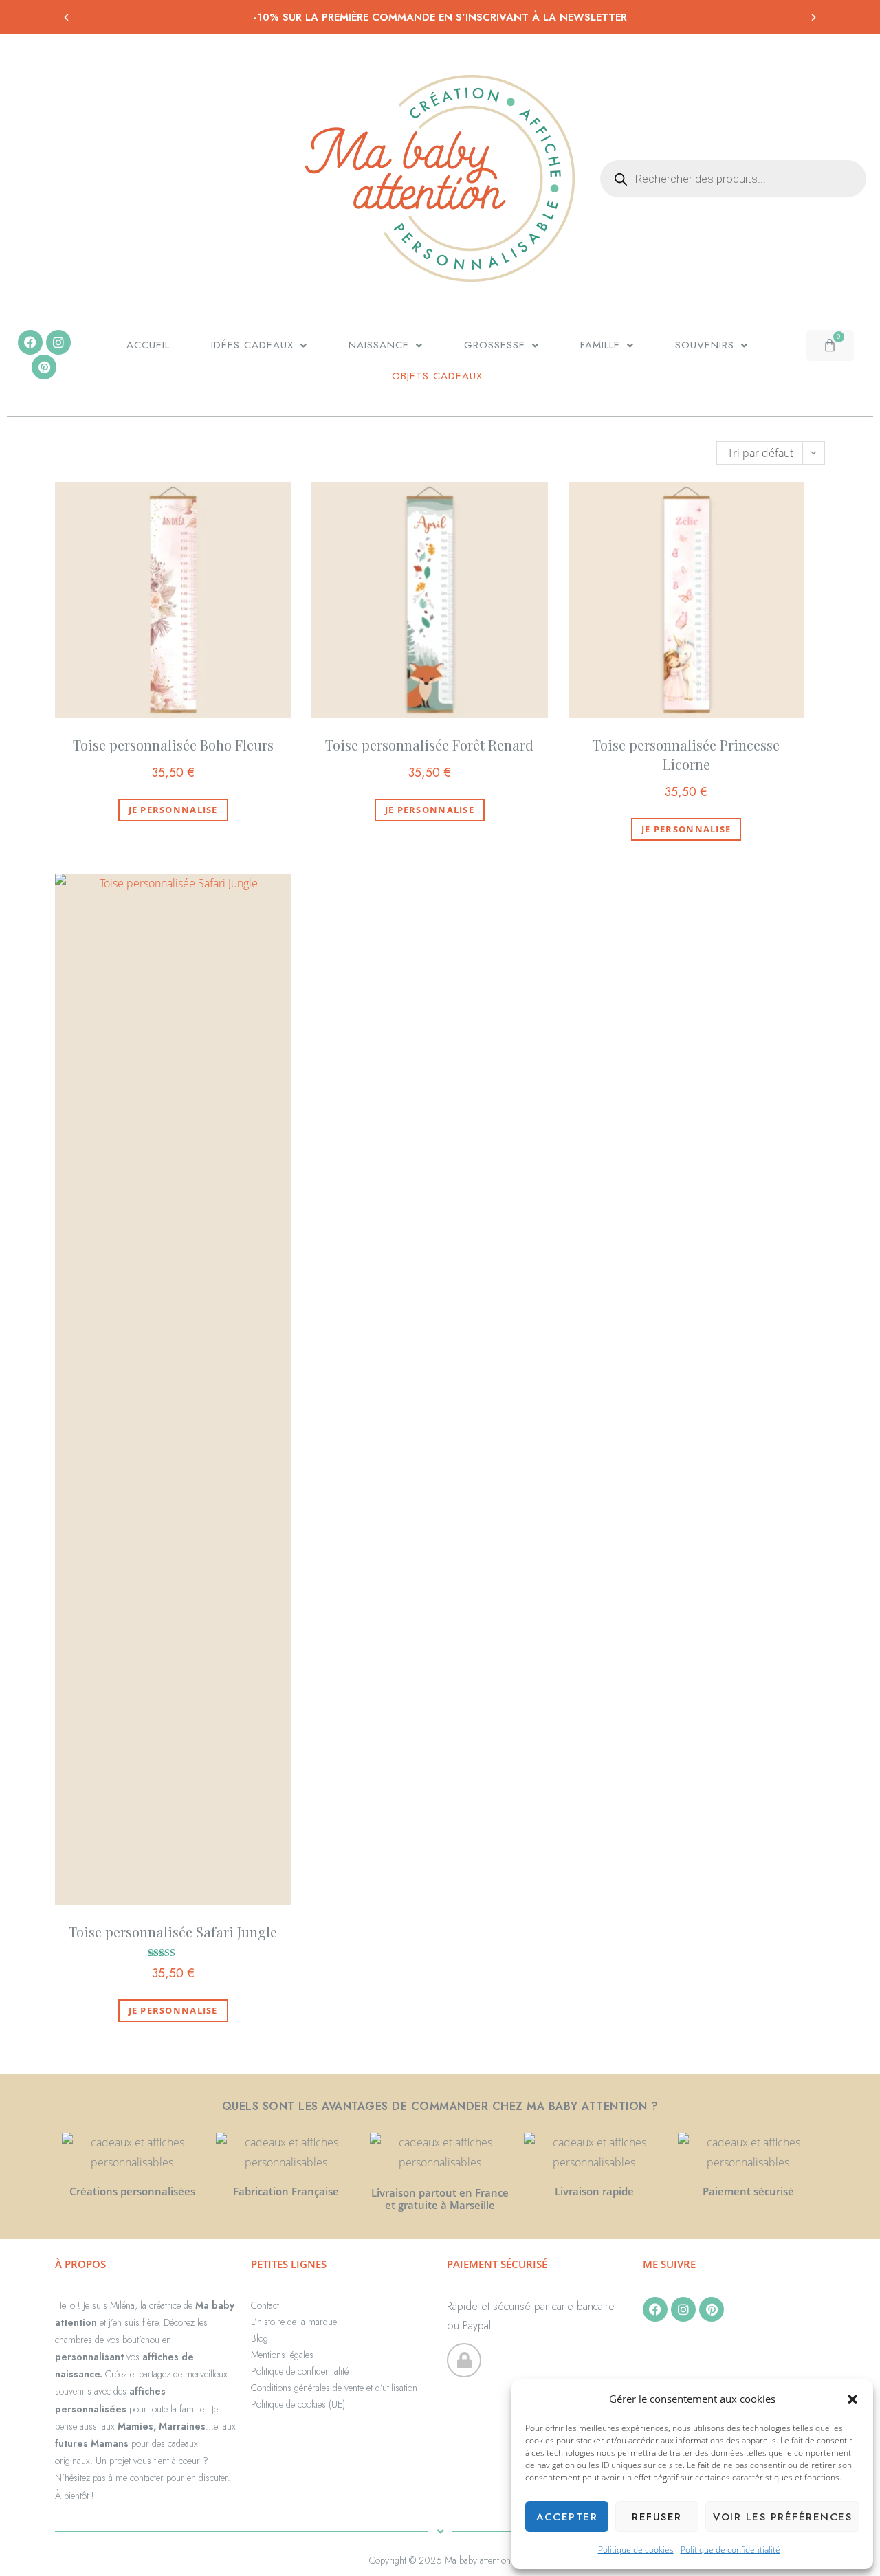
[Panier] (830, 345)
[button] (852, 2399)
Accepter (567, 2517)
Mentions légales (282, 2355)
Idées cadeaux (252, 345)
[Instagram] (58, 342)
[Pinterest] (44, 367)
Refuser (657, 2517)
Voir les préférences (782, 2517)
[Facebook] (30, 342)
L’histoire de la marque (294, 2322)
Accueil (148, 345)
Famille (600, 345)
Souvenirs (705, 345)
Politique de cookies (636, 2550)
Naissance (379, 345)
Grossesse (495, 345)
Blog (260, 2338)
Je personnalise (173, 810)
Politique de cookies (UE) (298, 2404)
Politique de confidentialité (730, 2550)
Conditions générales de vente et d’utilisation (334, 2388)
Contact (265, 2305)
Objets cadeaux (437, 376)
